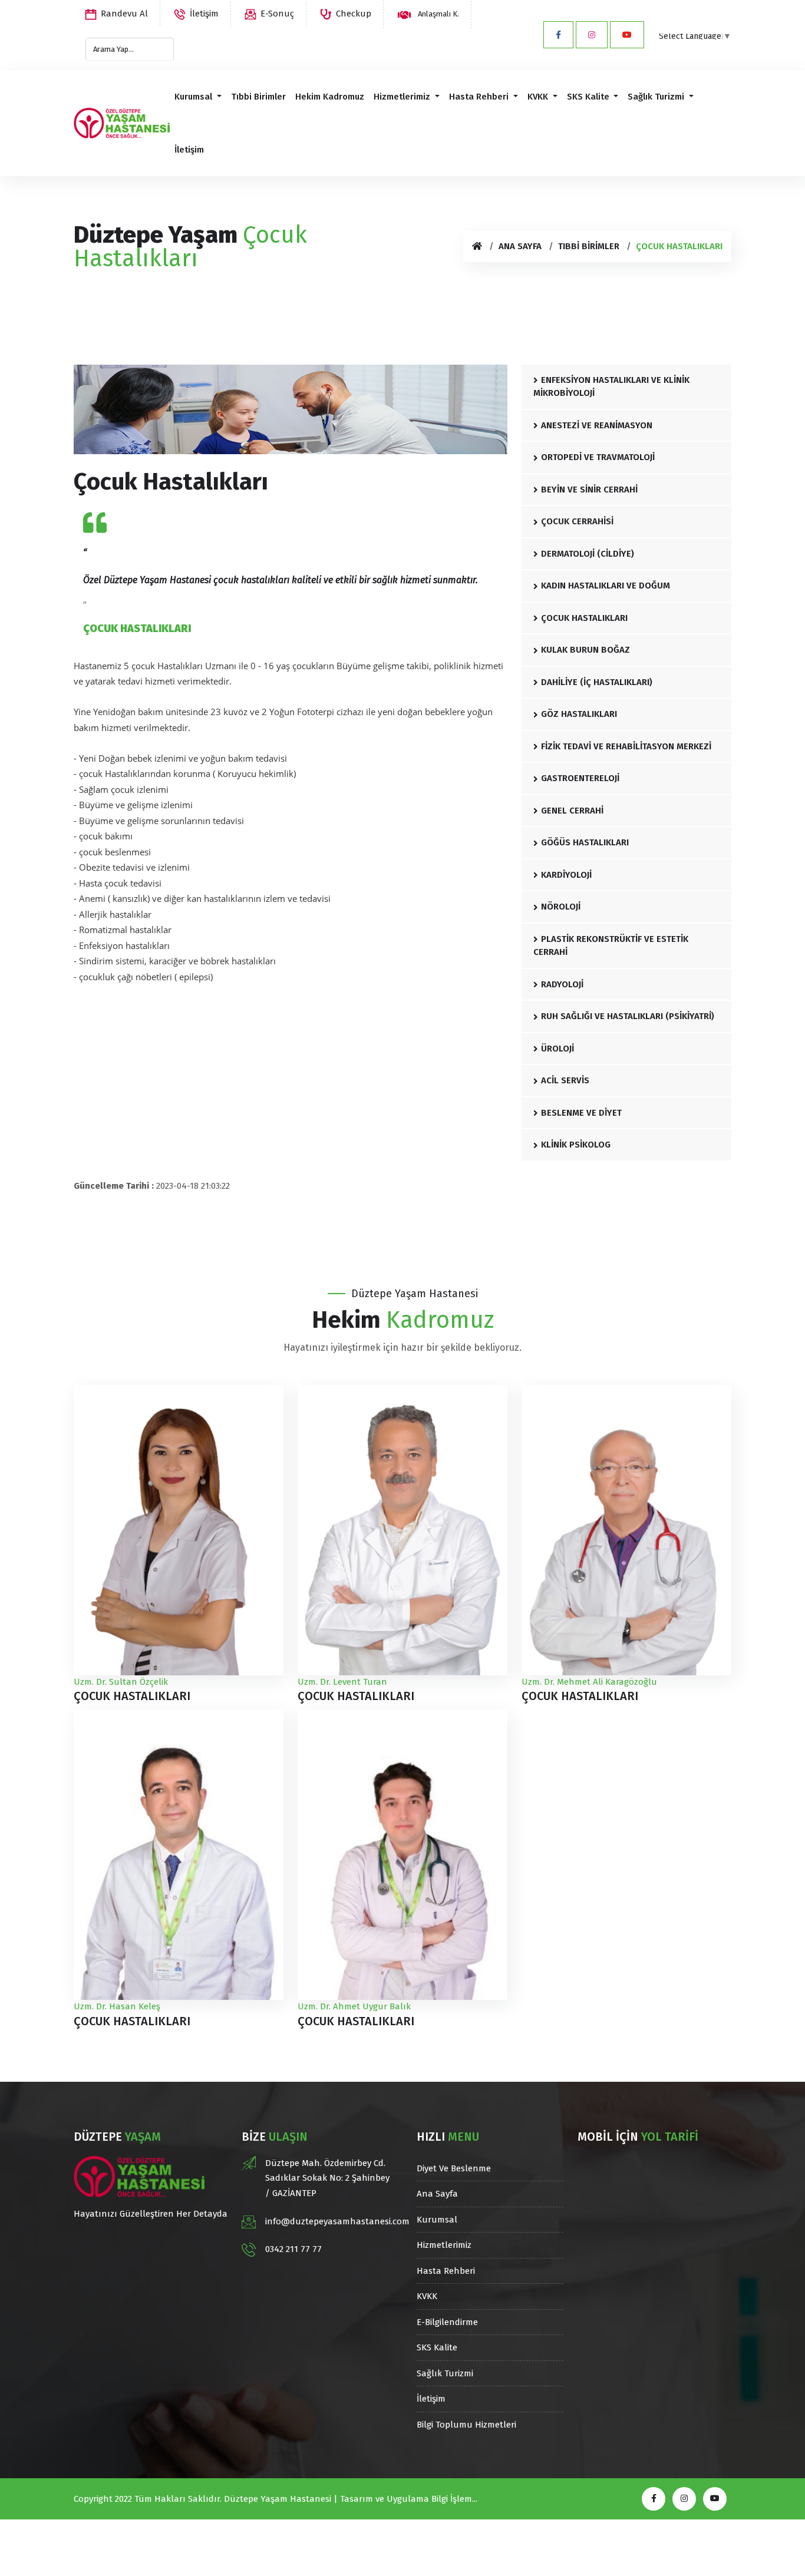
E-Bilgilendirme (447, 2322)
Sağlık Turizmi (657, 97)
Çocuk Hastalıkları (584, 618)
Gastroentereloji (580, 778)
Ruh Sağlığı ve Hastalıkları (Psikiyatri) (628, 1016)
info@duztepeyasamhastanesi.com (337, 2221)
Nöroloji (561, 907)
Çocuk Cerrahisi (577, 521)
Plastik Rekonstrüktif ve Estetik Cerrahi (611, 946)
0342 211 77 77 (293, 2249)
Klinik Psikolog (576, 1145)
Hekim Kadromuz (330, 97)
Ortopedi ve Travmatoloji (598, 457)
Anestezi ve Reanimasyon (597, 425)
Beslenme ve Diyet (581, 1113)
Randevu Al (124, 14)
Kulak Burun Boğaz (585, 650)
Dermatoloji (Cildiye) (588, 554)
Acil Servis (565, 1080)
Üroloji (557, 1049)
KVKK (539, 97)
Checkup (354, 14)
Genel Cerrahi (572, 811)
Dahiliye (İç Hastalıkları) (597, 682)
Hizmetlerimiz (403, 97)
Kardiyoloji (566, 875)
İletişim (204, 14)
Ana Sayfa (520, 246)
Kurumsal (194, 97)
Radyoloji (562, 984)
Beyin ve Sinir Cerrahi (589, 490)
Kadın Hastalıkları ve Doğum (606, 586)
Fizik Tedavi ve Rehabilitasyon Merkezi (626, 746)
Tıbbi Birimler (258, 97)
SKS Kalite (589, 97)
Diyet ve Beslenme (454, 2168)
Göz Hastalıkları (579, 714)
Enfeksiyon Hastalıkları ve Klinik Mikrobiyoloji (611, 387)
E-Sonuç (277, 14)
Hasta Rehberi (480, 97)
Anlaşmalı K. (438, 14)
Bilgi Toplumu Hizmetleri (466, 2425)
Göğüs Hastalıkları (585, 842)
